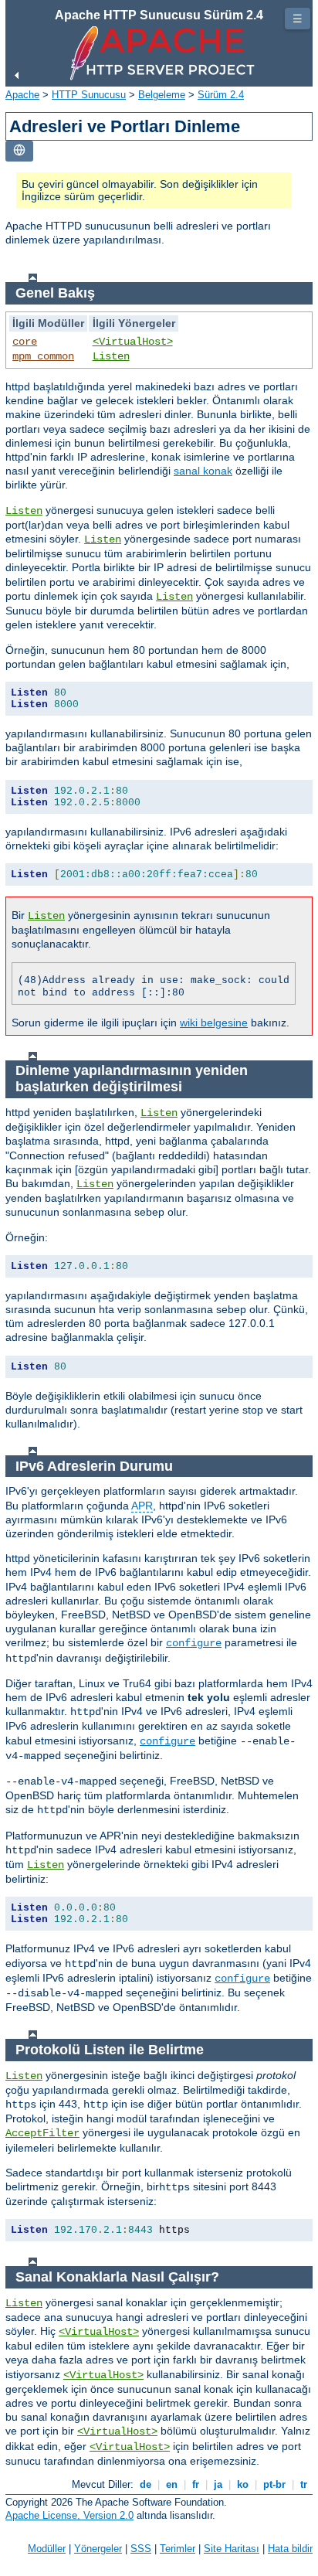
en (172, 2484)
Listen (111, 356)
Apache (22, 95)
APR (142, 1506)
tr (304, 2484)
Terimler (178, 2549)
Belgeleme (162, 95)
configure (194, 1643)
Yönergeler (98, 2549)
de (145, 2484)
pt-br (274, 2484)
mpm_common (43, 356)
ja (218, 2484)
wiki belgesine (214, 1023)
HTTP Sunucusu (89, 95)
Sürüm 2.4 (221, 95)
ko (243, 2484)
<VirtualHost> (133, 342)
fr (196, 2484)
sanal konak (203, 471)
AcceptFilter (42, 2133)
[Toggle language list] (19, 151)
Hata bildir (290, 2549)
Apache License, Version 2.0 (69, 2515)
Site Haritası (232, 2549)
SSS (141, 2549)
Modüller (47, 2549)
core (25, 342)
